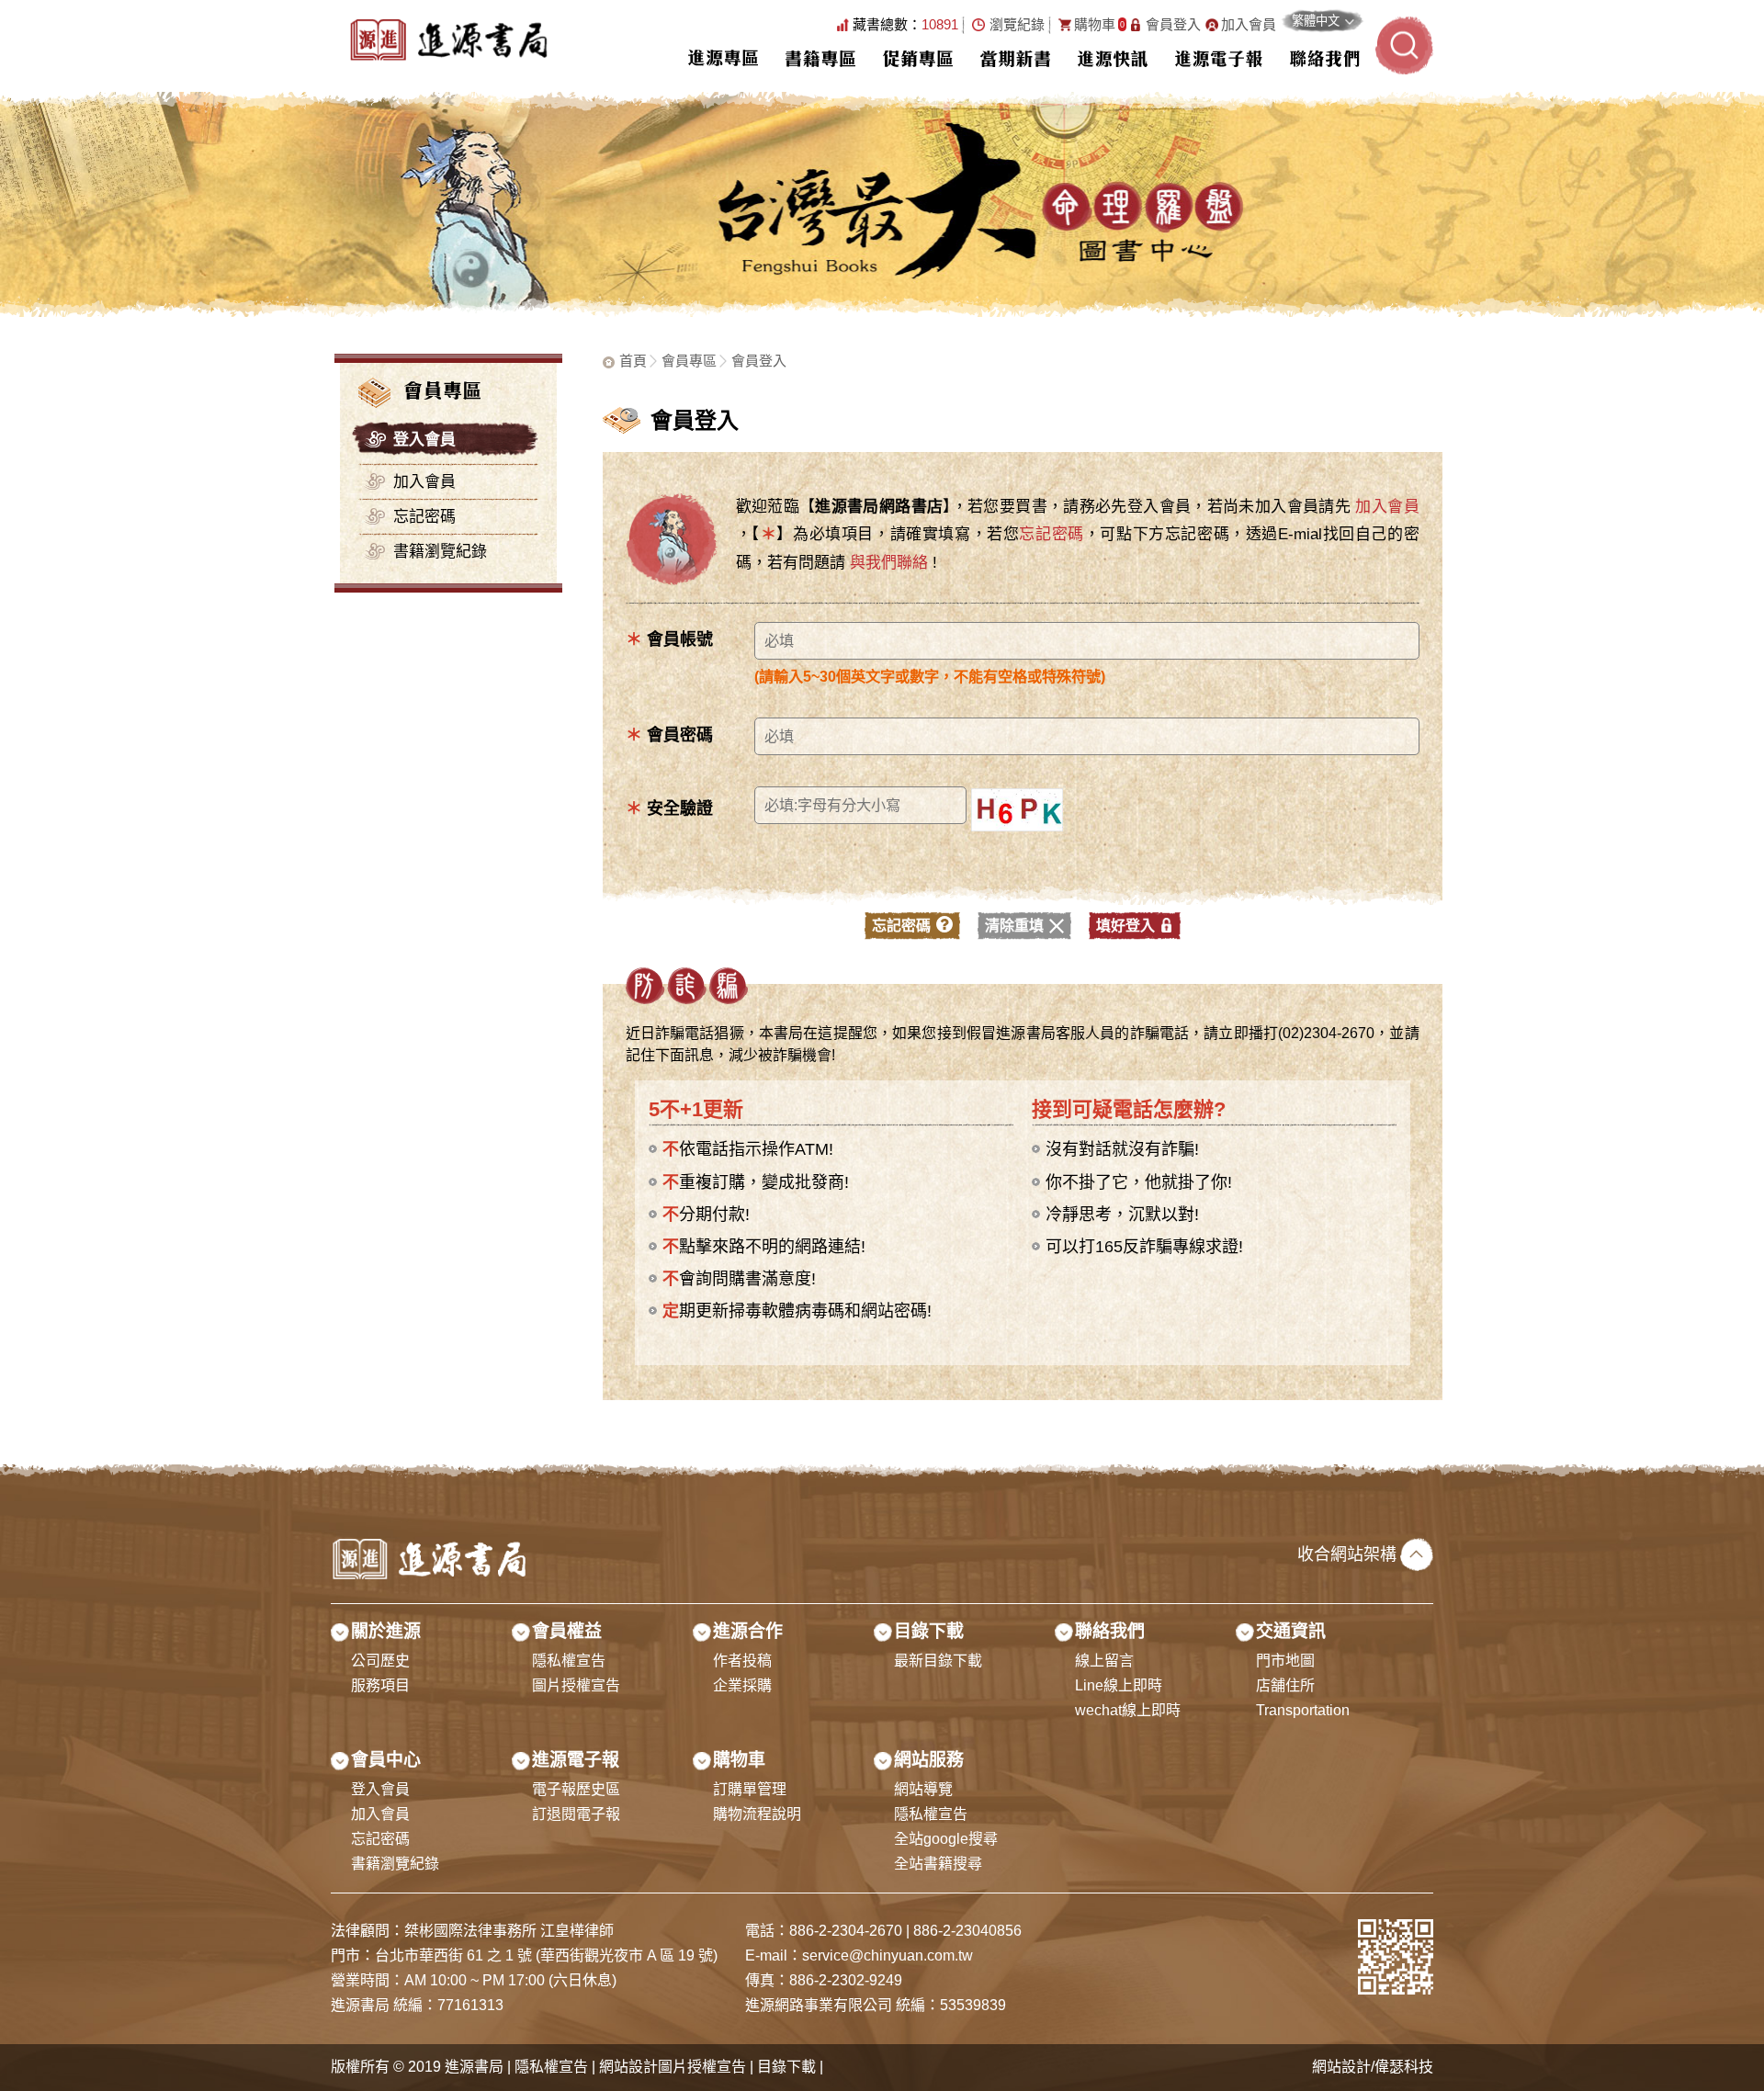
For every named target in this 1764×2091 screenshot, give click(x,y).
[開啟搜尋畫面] (1404, 45)
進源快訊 (1113, 58)
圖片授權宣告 (576, 1685)
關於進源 (386, 1631)
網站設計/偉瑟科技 (1373, 2067)
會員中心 (386, 1760)
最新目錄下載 (938, 1661)
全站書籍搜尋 (938, 1864)
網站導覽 (923, 1789)
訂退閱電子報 (576, 1814)
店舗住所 (1285, 1685)
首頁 (633, 361)
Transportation (1303, 1710)
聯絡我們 (1325, 58)
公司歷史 (380, 1661)
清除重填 (1014, 926)
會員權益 (567, 1631)
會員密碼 (669, 735)
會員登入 (1173, 25)
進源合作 (748, 1631)
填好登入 (1125, 926)
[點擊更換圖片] (1017, 810)
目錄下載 (929, 1631)
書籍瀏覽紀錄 (440, 552)
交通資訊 (1291, 1631)
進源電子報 (1219, 58)
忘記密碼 (424, 517)
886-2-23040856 (967, 1931)
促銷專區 (918, 58)
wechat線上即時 (1128, 1710)
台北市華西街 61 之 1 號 (455, 1955)
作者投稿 (742, 1661)
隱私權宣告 (569, 1661)
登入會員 (424, 440)
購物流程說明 (757, 1814)
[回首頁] (448, 46)
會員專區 (689, 361)
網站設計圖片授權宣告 (673, 2067)
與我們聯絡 (889, 563)
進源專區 (723, 58)
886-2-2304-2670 (846, 1931)
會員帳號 (669, 639)
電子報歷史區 (576, 1789)
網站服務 (929, 1760)
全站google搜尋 (946, 1839)
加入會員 (1249, 25)
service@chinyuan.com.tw (888, 1955)
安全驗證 (669, 808)
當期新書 (1015, 58)
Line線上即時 (1119, 1685)
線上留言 (1104, 1661)
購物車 (1099, 25)
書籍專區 (820, 58)
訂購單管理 (750, 1789)
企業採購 (742, 1685)
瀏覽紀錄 (1017, 25)
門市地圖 (1285, 1661)
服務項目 (380, 1685)
